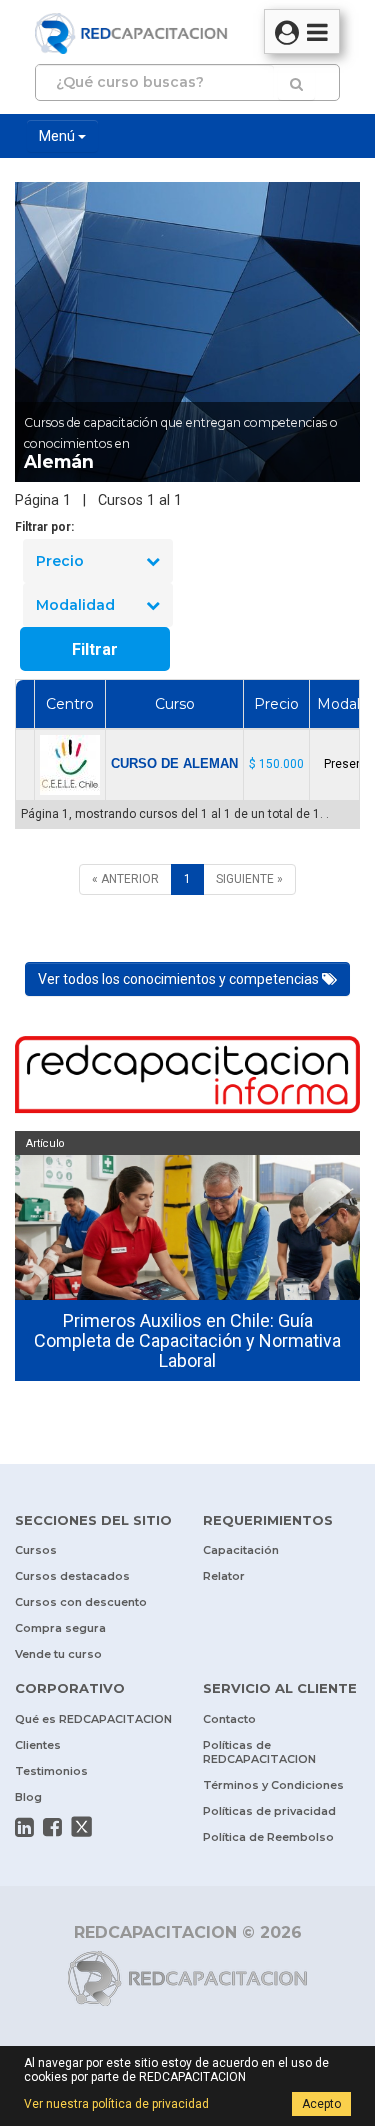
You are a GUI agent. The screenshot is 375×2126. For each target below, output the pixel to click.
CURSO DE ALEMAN (174, 763)
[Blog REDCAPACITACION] (187, 1077)
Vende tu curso (58, 1654)
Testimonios (51, 1771)
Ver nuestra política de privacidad (116, 2104)
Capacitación (241, 1550)
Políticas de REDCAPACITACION (259, 1752)
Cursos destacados (72, 1576)
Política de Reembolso (268, 1837)
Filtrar (95, 649)
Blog (28, 1797)
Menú (58, 136)
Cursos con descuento (81, 1602)
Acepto (321, 2104)
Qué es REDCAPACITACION (93, 1719)
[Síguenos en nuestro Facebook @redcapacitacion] (52, 1827)
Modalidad (75, 605)
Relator (224, 1576)
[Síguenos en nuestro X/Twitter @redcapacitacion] (82, 1827)
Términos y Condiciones (273, 1785)
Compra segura (60, 1628)
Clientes (38, 1745)
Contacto (229, 1719)
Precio (60, 561)
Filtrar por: (44, 527)
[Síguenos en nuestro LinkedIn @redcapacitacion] (24, 1827)
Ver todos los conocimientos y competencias (180, 979)
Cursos (36, 1550)
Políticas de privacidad (269, 1811)
